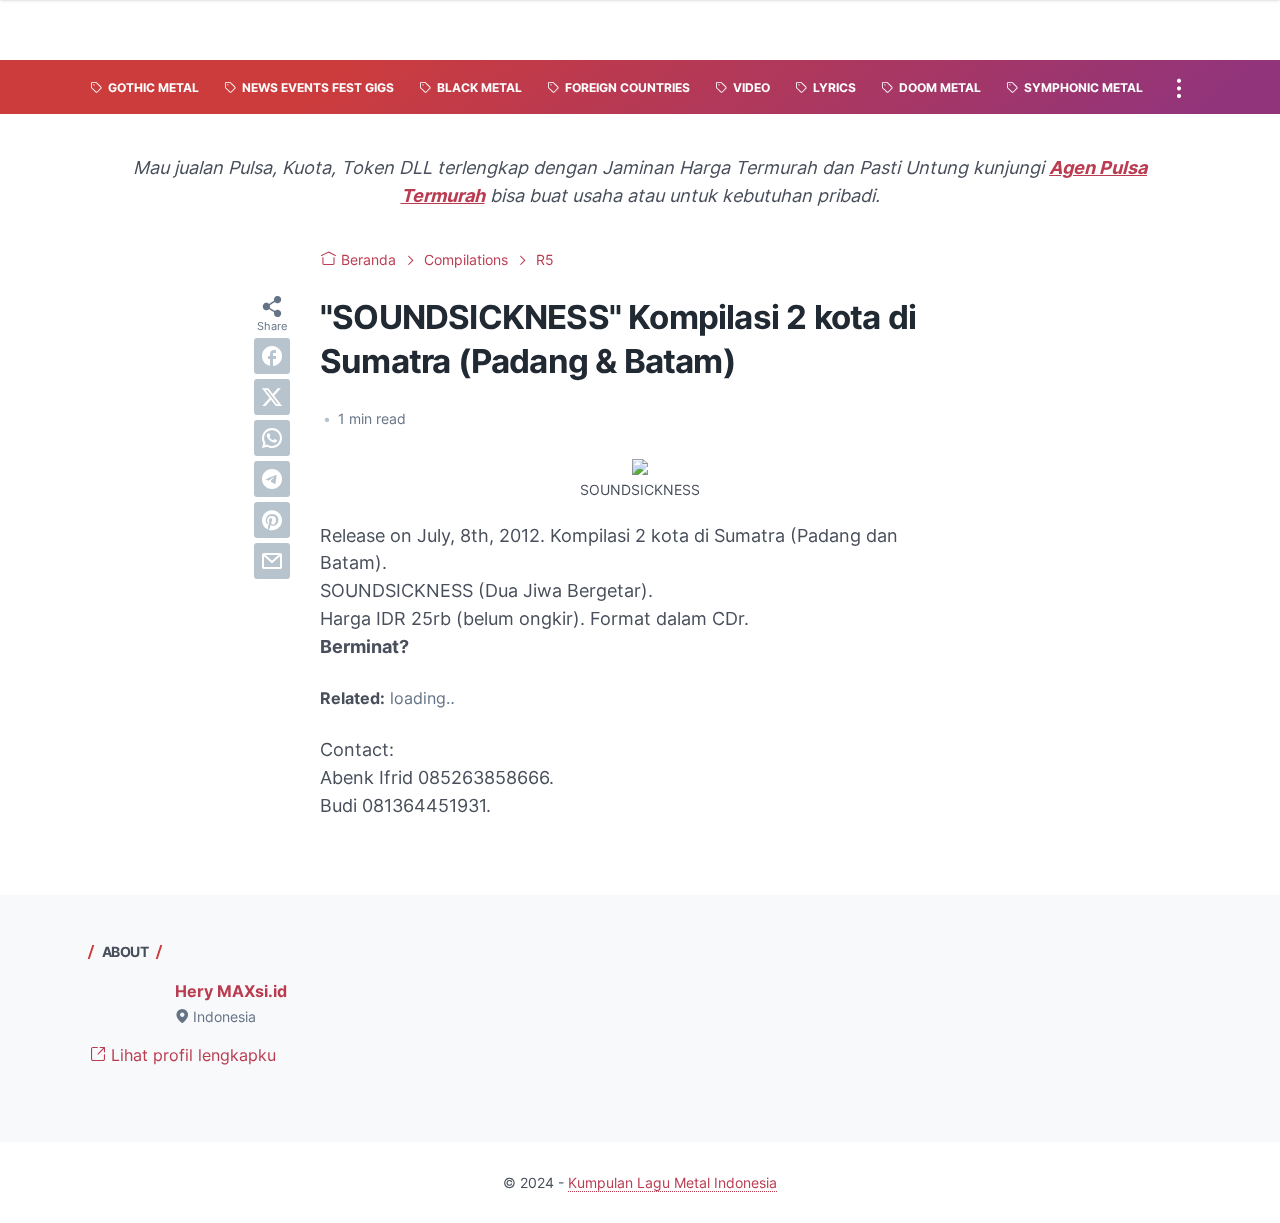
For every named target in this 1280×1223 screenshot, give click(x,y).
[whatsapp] (272, 438)
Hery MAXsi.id (231, 991)
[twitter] (272, 397)
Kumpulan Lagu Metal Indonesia (672, 1182)
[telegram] (272, 479)
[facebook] (272, 356)
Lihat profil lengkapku (191, 1055)
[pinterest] (272, 520)
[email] (272, 561)
